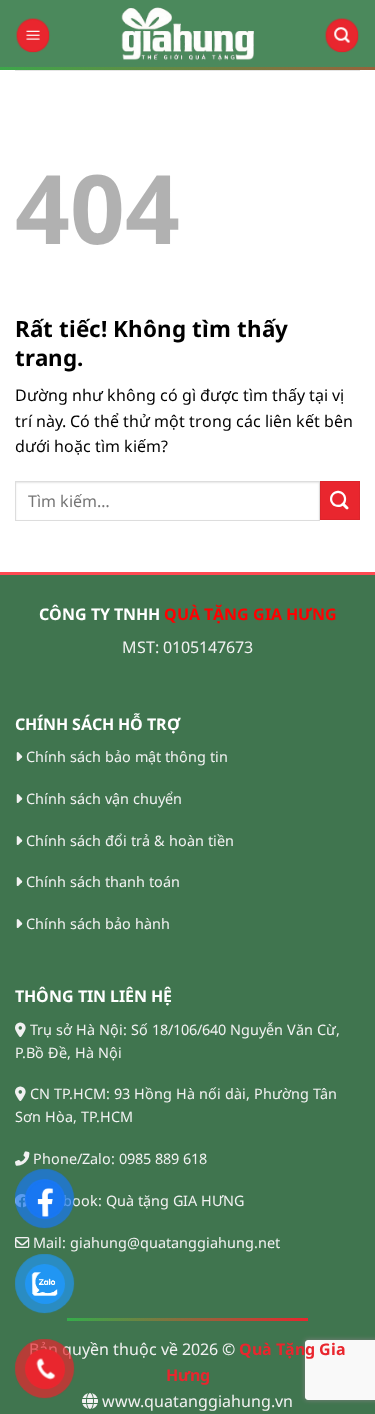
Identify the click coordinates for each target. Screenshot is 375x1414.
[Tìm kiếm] (342, 35)
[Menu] (32, 35)
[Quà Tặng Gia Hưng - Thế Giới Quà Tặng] (188, 35)
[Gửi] (340, 500)
